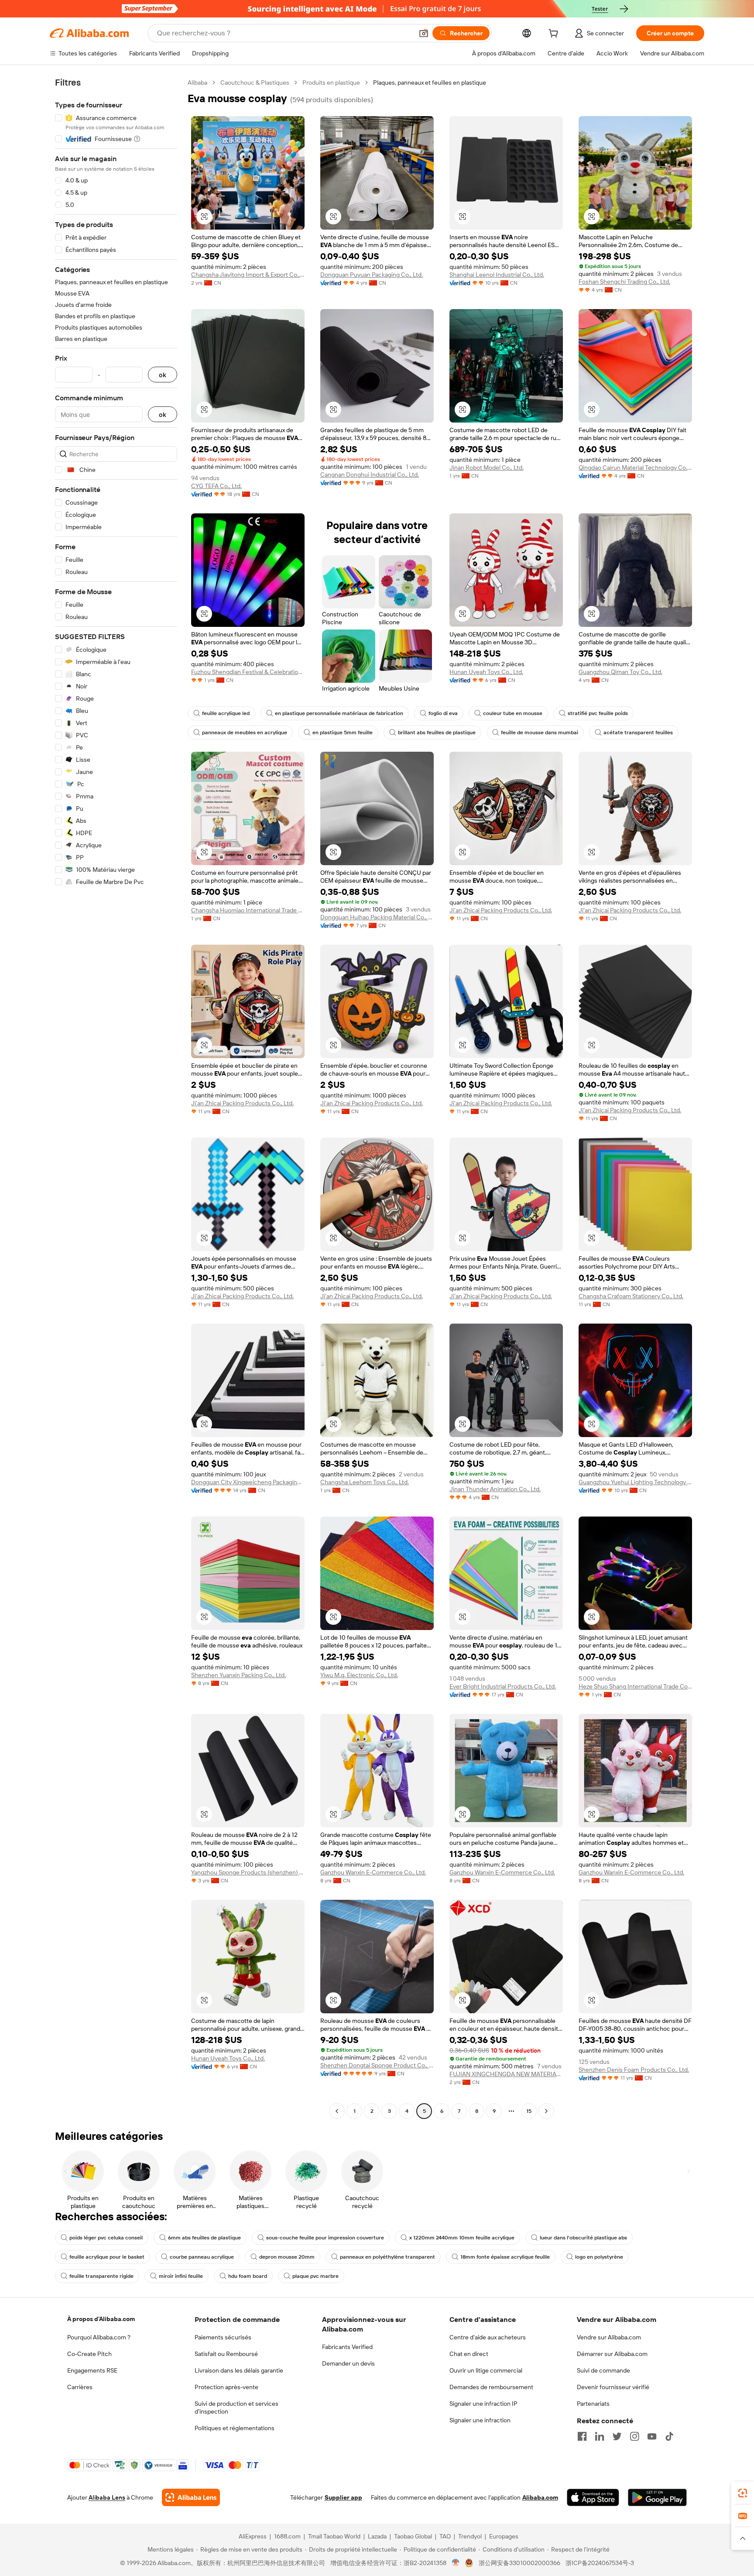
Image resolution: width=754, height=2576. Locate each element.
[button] (424, 33)
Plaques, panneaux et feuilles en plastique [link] (430, 83)
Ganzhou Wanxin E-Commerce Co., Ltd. (373, 1872)
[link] (743, 2493)
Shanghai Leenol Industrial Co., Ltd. (497, 275)
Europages (504, 2536)
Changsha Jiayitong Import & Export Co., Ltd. (248, 275)
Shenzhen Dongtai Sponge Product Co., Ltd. (377, 2065)
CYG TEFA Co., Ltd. (216, 486)
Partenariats (593, 2404)
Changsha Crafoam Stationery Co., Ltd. (631, 1296)
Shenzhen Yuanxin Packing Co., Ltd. (238, 1675)
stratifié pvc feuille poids (598, 713)
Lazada (377, 2536)
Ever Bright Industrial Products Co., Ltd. (503, 1686)
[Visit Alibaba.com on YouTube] (652, 2436)
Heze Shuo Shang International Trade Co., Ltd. (635, 1686)
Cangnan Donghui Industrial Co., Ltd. (370, 475)
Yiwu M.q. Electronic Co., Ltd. (359, 1675)
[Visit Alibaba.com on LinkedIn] (600, 2436)
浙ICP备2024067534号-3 (600, 2563)
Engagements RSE (92, 2370)
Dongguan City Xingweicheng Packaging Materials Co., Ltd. (248, 1482)
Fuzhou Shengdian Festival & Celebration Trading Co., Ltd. (248, 672)
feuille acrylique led (226, 713)
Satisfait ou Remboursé (226, 2354)
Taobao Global (413, 2536)
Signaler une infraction (480, 2420)
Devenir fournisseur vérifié (613, 2387)
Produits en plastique (331, 83)
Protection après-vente (226, 2387)
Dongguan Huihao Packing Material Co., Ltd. (377, 917)
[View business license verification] (456, 2563)
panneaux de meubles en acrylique (245, 733)
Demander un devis (348, 2363)
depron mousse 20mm (287, 2257)
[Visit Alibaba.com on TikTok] (669, 2436)
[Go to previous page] (337, 2111)
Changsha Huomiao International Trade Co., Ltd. (248, 910)
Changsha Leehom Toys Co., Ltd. (365, 1482)
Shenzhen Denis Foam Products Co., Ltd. (634, 2070)
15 (529, 2111)
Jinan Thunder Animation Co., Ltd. (495, 1489)
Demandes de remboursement (491, 2387)
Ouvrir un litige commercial (486, 2370)
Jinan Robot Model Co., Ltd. (487, 468)
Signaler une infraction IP (483, 2404)
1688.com (287, 2536)
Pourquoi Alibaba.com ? (99, 2337)
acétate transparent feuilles (638, 733)
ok (163, 375)
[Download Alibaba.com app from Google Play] (657, 2497)
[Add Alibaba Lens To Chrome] (191, 2497)
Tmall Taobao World (334, 2536)
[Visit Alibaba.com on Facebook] (582, 2436)
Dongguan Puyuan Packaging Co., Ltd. (372, 275)
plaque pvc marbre (315, 2276)
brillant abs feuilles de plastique (437, 733)
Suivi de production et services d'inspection (236, 2407)
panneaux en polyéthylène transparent (387, 2257)
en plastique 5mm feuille (343, 733)
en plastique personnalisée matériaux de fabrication (339, 713)
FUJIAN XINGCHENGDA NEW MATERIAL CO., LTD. (506, 2074)
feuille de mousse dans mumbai (540, 733)
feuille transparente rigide (101, 2276)
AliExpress (253, 2536)
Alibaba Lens (107, 2497)
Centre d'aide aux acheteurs (488, 2337)
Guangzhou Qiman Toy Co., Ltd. (620, 672)
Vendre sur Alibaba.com (609, 2337)
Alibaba (197, 83)
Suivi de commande (603, 2370)
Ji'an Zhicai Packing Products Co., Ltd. (501, 910)
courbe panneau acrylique (202, 2257)
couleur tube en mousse (513, 713)
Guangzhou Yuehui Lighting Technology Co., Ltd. (635, 1482)
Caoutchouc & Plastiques (255, 83)
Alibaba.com (540, 2497)
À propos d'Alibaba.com (101, 2319)
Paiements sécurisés (223, 2337)
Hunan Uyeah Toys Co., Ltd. (486, 672)
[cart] (555, 34)
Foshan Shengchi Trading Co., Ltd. (624, 282)
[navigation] (116, 1098)
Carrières (80, 2387)
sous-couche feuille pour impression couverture (325, 2238)
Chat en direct (469, 2354)
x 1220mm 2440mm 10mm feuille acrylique (462, 2238)
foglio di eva (443, 713)
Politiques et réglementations (235, 2428)
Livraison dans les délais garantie (239, 2370)
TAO (445, 2536)
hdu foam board (248, 2276)
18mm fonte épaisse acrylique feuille (505, 2257)
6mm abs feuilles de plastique (204, 2238)
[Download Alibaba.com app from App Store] (593, 2497)
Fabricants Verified (347, 2347)
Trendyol (470, 2536)
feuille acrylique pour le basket (107, 2257)
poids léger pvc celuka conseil (106, 2238)
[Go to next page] (546, 2111)
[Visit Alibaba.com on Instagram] (634, 2436)
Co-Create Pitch (89, 2354)
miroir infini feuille (181, 2276)
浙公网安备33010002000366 (519, 2563)
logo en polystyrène (599, 2257)
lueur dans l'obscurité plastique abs (583, 2238)
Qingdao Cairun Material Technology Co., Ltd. (635, 468)
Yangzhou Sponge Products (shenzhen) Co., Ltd (248, 1872)
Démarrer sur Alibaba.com (612, 2354)
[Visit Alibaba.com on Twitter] (617, 2436)
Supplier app (343, 2497)
